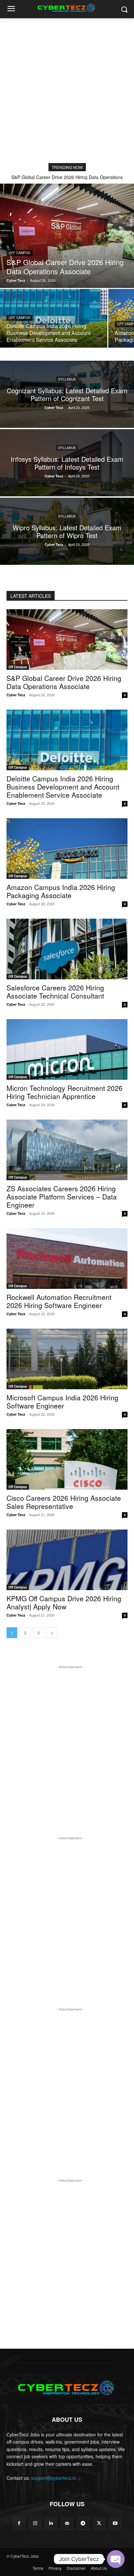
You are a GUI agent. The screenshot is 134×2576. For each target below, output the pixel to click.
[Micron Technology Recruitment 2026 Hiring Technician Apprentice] (67, 1049)
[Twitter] (99, 2523)
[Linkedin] (51, 2523)
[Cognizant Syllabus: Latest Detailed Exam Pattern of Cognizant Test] (67, 394)
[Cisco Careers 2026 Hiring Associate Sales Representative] (67, 1459)
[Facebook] (19, 2523)
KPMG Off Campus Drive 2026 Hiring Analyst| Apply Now (64, 1602)
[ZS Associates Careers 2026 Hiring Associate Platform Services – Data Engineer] (67, 1150)
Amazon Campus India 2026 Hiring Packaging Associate (61, 891)
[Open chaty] (116, 2559)
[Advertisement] (67, 89)
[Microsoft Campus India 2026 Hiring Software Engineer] (67, 1359)
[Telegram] (83, 2523)
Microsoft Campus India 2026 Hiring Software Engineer (62, 1401)
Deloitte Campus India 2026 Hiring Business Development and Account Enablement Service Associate (63, 787)
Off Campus (20, 253)
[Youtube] (115, 2523)
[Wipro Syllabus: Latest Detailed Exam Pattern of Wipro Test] (67, 531)
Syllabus (67, 379)
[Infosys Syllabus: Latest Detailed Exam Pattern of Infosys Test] (67, 463)
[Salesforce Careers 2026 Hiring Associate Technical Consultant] (67, 949)
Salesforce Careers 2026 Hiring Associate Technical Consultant (55, 992)
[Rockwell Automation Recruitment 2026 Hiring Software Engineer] (67, 1258)
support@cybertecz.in (54, 2478)
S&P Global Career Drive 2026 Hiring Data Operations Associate (64, 682)
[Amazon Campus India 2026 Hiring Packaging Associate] (67, 849)
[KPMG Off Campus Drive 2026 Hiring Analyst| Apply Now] (67, 1560)
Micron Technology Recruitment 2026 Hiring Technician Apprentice (65, 1092)
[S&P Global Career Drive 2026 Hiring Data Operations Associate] (67, 236)
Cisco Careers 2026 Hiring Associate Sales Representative (64, 1502)
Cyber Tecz (16, 695)
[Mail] (67, 2523)
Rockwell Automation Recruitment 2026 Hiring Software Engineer (59, 1301)
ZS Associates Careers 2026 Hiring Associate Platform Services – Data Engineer (62, 1197)
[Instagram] (35, 2523)
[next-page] (52, 1633)
